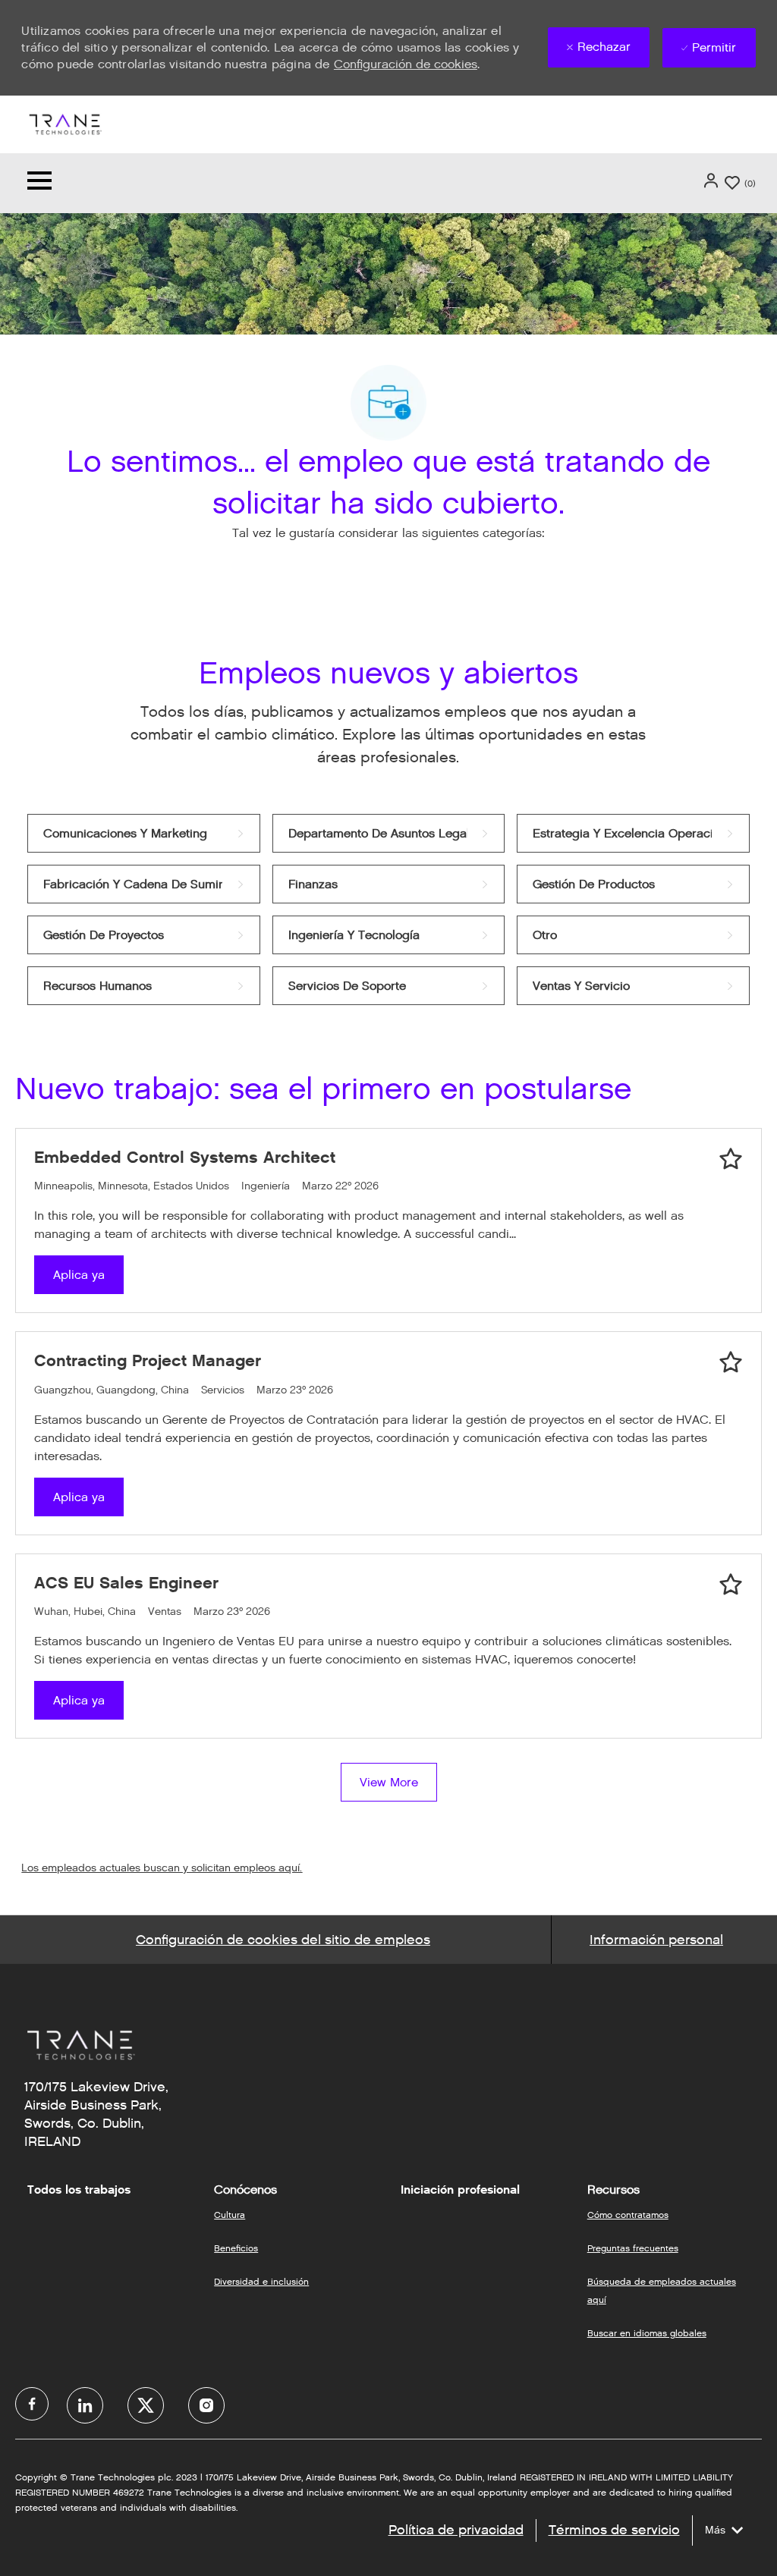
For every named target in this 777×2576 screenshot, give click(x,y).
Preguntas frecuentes (633, 2248)
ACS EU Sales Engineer (126, 1583)
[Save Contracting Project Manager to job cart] (731, 1362)
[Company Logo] (64, 123)
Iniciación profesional (460, 2190)
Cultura (230, 2215)
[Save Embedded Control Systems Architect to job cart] (731, 1159)
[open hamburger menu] (39, 183)
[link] (143, 833)
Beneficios (236, 2248)
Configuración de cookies (406, 64)
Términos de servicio (614, 2530)
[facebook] (32, 2404)
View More (389, 1782)
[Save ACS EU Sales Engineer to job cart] (731, 1585)
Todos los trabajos (79, 2190)
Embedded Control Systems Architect (185, 1157)
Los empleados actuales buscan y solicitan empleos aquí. (162, 1868)
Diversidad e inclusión (261, 2281)
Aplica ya (79, 1275)
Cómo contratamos (628, 2215)
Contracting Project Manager (148, 1360)
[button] (713, 181)
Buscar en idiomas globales (647, 2333)
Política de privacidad (456, 2530)
